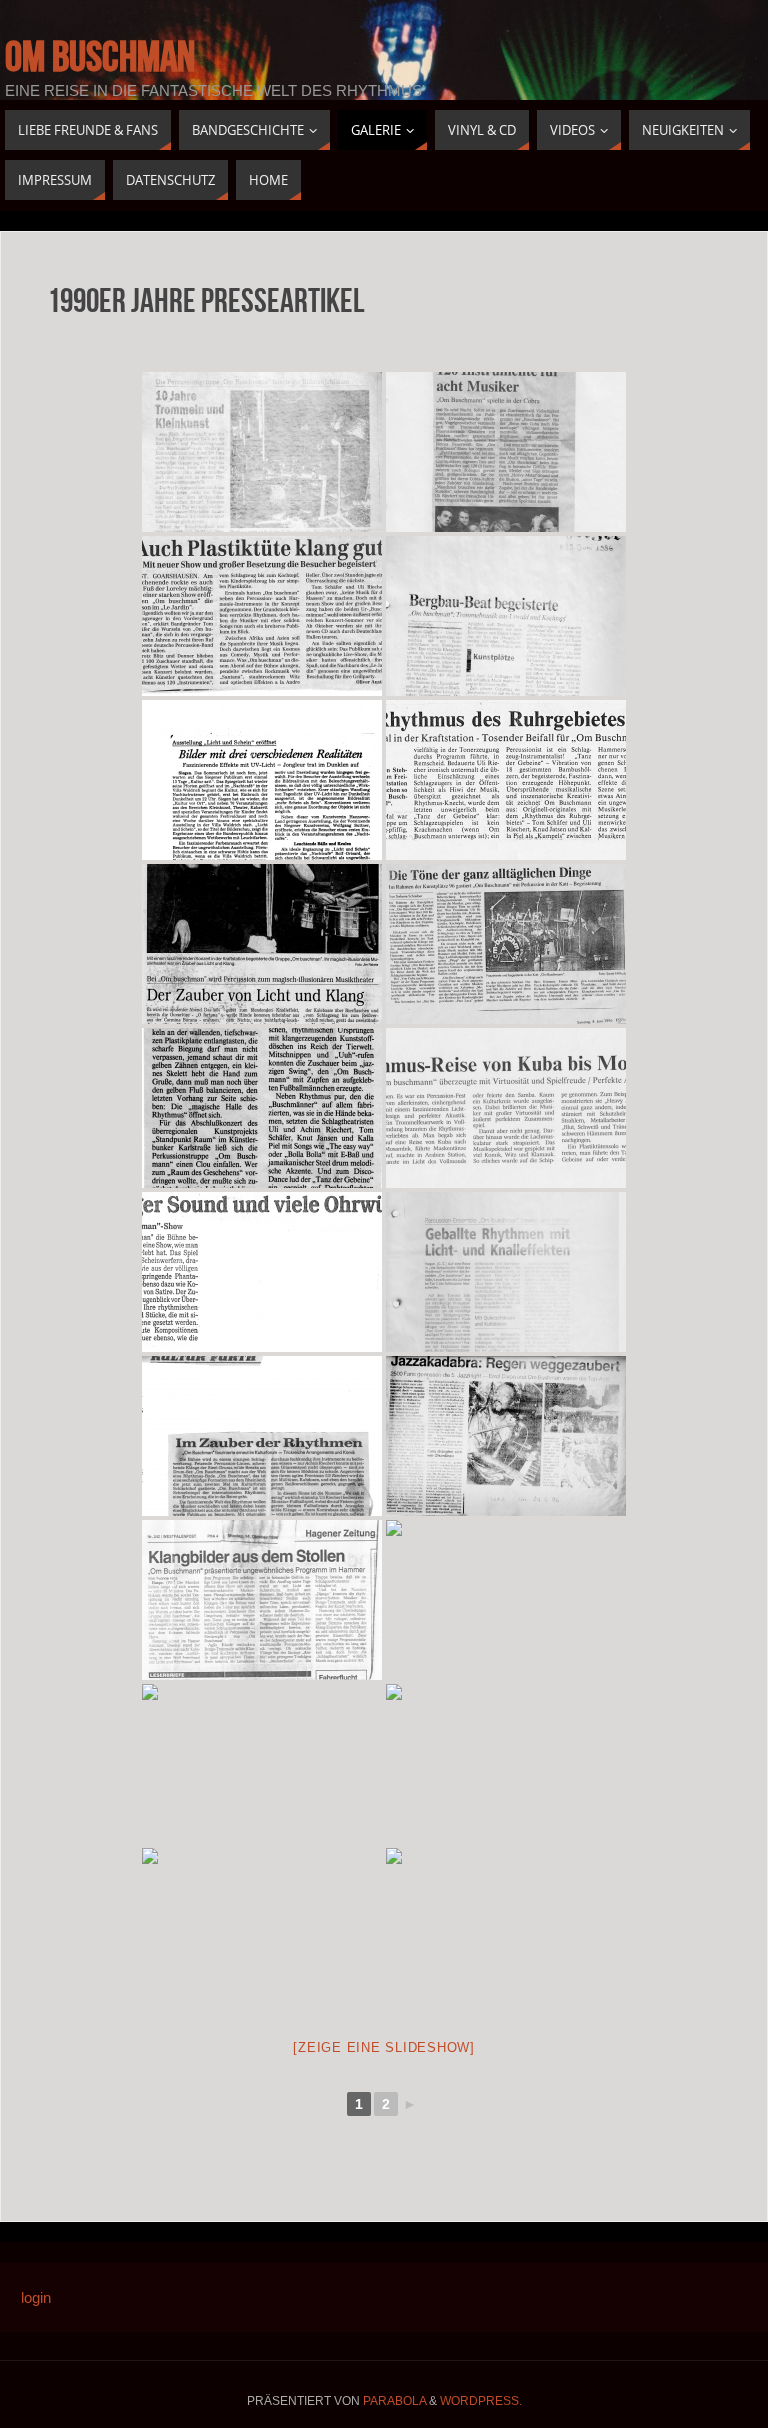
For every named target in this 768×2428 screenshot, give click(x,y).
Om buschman (100, 56)
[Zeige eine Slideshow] (384, 2047)
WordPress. (481, 2401)
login (36, 2297)
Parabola (394, 2401)
